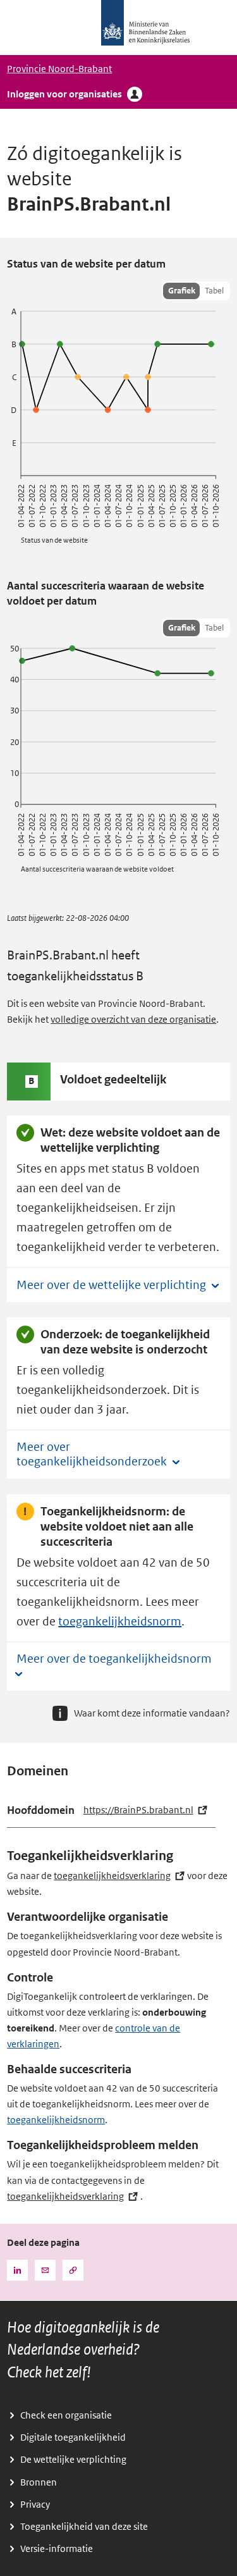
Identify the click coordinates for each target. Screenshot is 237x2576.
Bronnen (39, 2482)
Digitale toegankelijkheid (73, 2437)
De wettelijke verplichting (73, 2460)
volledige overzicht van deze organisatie (133, 1020)
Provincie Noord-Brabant (59, 69)
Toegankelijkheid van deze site (84, 2527)
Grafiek (182, 291)
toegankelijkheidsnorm (120, 1622)
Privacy (35, 2505)
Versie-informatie (57, 2549)
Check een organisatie (66, 2415)
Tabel (214, 291)
